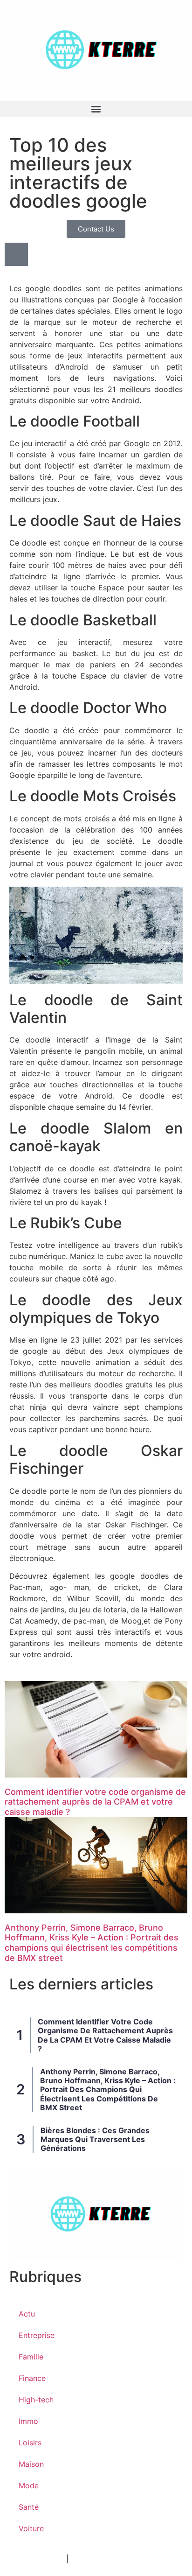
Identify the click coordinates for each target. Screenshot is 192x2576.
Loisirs (30, 2443)
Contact (85, 2559)
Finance (32, 2378)
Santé (29, 2507)
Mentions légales (34, 2559)
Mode (29, 2485)
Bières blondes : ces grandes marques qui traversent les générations (95, 2139)
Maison (31, 2464)
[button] (96, 109)
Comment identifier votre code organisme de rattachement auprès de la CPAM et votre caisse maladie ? (95, 1802)
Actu (27, 2314)
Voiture (31, 2528)
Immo (28, 2421)
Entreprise (37, 2335)
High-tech (36, 2400)
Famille (31, 2357)
